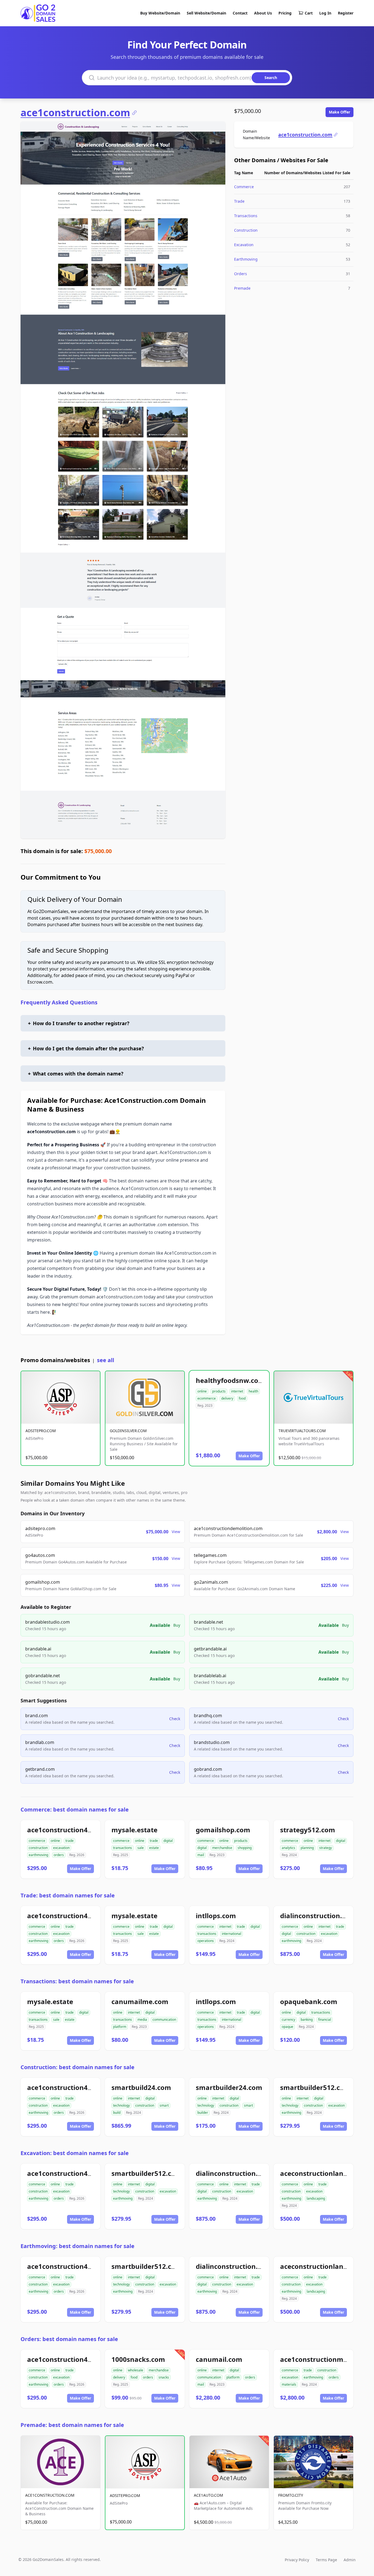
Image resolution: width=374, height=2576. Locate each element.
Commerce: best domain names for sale (75, 1809)
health (253, 1391)
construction (38, 1848)
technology (121, 2105)
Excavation (244, 245)
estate (154, 1848)
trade (70, 1841)
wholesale (136, 2370)
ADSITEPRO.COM (41, 1431)
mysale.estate (134, 1830)
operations (206, 1941)
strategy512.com (308, 1830)
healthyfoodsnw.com (230, 1380)
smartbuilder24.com (229, 2087)
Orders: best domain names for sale (69, 2339)
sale (141, 1848)
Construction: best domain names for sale (77, 2067)
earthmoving (38, 1855)
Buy (177, 1625)
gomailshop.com (223, 1830)
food (242, 1398)
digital (168, 1841)
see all (106, 1360)
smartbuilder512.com (315, 2087)
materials (289, 2384)
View (176, 1532)
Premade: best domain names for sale (72, 2425)
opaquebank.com (309, 2001)
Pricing (285, 13)
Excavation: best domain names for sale (75, 2153)
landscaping (316, 2198)
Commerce (244, 187)
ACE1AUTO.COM (208, 2495)
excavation (61, 1848)
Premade (242, 288)
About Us (263, 13)
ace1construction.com (75, 113)
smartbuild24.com (141, 2087)
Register (346, 13)
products (219, 1391)
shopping (245, 1848)
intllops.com (216, 1916)
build (117, 2113)
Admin (350, 2560)
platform (120, 2027)
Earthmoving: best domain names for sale (77, 2246)
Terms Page (326, 2560)
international (231, 1934)
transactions (123, 1848)
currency (288, 2020)
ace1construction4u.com (67, 1830)
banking (307, 2020)
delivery (227, 1398)
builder (203, 2113)
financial (325, 2020)
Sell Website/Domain (206, 13)
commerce (37, 1841)
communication (164, 2020)
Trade (239, 201)
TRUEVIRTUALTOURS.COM (302, 1431)
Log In (325, 13)
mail (201, 1855)
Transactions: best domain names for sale (77, 1981)
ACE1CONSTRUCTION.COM (50, 2495)
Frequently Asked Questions (59, 1002)
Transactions (246, 216)
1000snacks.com (138, 2359)
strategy (326, 1848)
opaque (287, 2027)
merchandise (222, 1848)
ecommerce (207, 1398)
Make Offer (340, 112)
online (202, 1391)
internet (237, 1391)
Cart (309, 13)
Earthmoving (246, 259)
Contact (240, 13)
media (142, 2020)
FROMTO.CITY (291, 2495)
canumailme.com (140, 2001)
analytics (288, 1848)
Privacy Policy (297, 2560)
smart (164, 2105)
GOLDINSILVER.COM (128, 1431)
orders (59, 1855)
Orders (241, 274)
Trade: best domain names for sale (68, 1895)
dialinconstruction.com (318, 1916)
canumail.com (219, 2359)
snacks (164, 2377)
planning (307, 1848)
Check (175, 1719)
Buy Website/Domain (160, 13)
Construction (246, 230)
